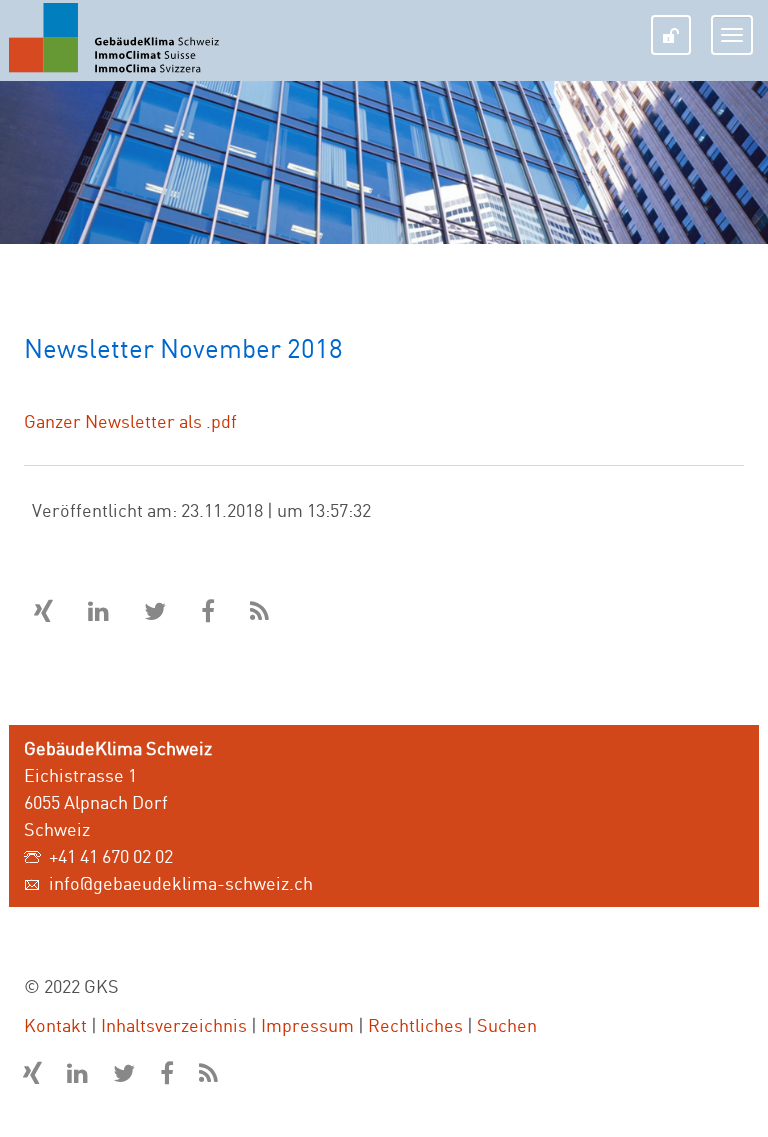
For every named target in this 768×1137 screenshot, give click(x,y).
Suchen (507, 1025)
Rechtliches (415, 1025)
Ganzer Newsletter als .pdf (130, 421)
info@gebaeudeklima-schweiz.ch (181, 883)
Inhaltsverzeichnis (174, 1025)
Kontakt (55, 1025)
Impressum (307, 1025)
